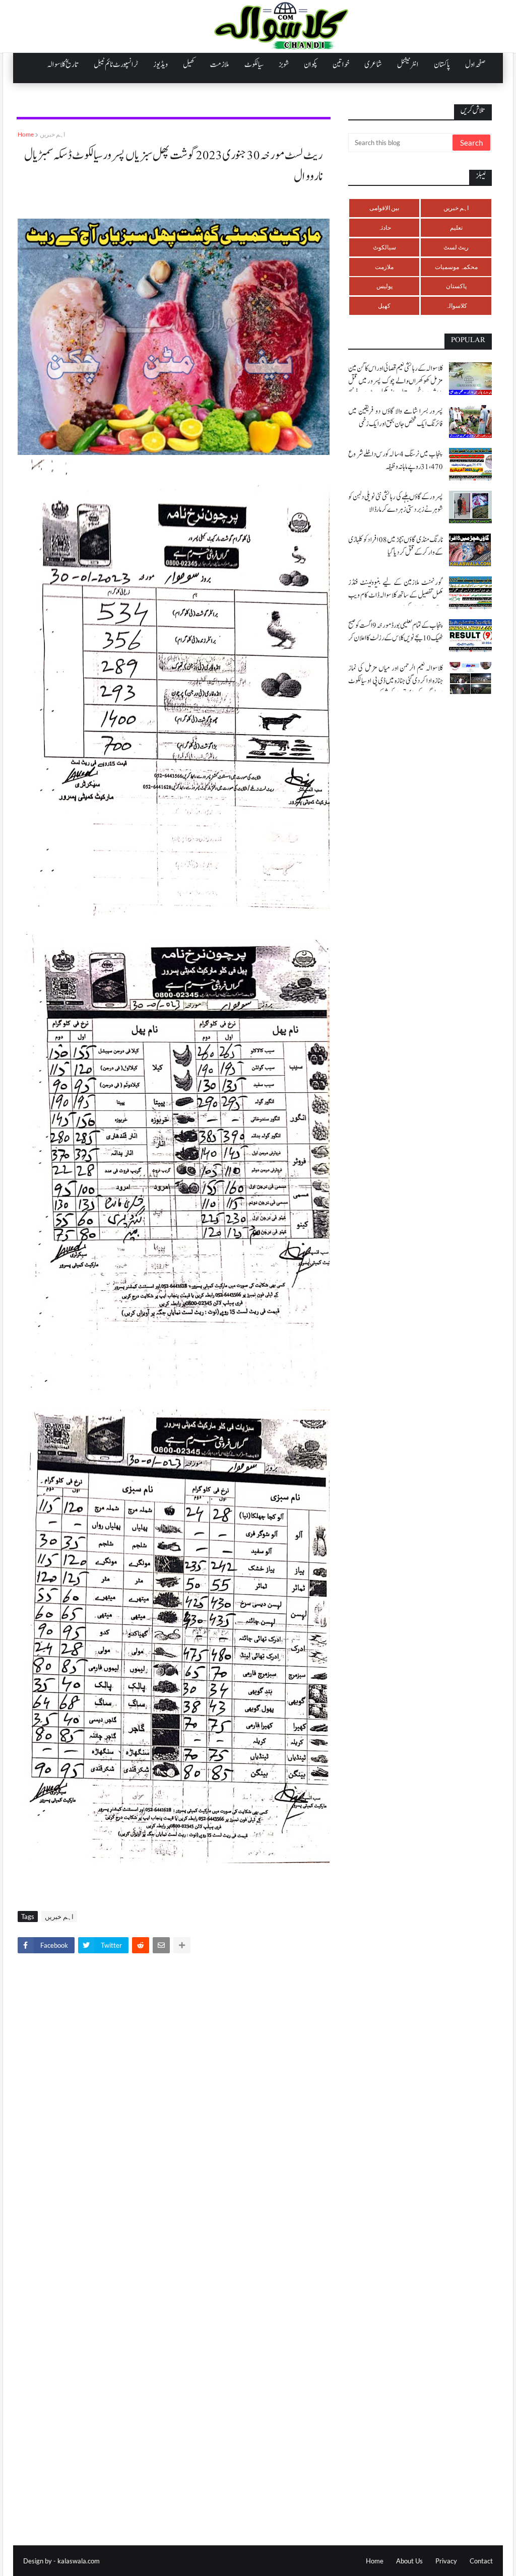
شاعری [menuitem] (373, 64)
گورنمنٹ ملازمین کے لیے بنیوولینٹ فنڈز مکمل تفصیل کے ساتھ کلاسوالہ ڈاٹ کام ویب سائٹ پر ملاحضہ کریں (396, 595)
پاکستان (456, 286)
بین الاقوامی (384, 208)
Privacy (446, 2561)
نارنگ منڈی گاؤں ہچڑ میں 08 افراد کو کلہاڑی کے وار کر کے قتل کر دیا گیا (396, 546)
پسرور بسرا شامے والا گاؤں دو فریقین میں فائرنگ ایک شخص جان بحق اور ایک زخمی (396, 418)
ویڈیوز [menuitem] (160, 64)
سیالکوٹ (384, 247)
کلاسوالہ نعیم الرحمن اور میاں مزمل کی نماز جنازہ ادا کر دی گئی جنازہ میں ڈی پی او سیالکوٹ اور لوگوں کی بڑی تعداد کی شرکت (396, 681)
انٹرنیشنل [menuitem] (408, 64)
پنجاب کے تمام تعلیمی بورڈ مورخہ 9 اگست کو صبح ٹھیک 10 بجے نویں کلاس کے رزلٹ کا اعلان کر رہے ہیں (396, 638)
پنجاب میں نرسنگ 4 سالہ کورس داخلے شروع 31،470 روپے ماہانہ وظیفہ (396, 460)
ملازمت (384, 267)
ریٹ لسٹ (456, 247)
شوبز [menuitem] (284, 64)
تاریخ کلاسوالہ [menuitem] (63, 64)
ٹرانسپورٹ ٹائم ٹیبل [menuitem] (116, 64)
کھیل (384, 306)
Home (26, 134)
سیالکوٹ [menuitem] (254, 64)
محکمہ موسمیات (456, 267)
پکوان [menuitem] (311, 64)
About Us (409, 2561)
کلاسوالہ (456, 306)
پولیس (384, 286)
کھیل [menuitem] (189, 64)
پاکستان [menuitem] (442, 64)
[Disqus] (174, 2101)
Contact (481, 2561)
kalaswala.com (79, 2561)
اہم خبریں (52, 134)
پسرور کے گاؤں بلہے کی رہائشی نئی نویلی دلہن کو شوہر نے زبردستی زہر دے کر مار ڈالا (396, 503)
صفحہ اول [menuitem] (475, 64)
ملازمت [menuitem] (220, 64)
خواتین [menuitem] (341, 64)
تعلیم (456, 227)
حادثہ (384, 227)
